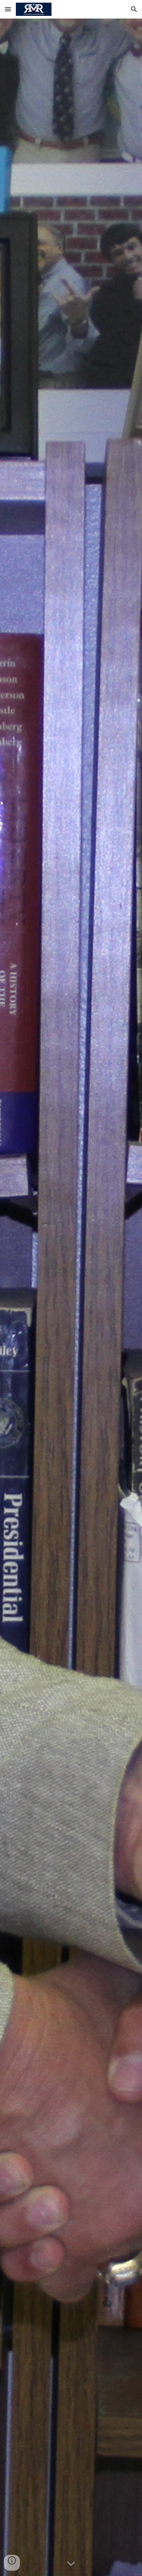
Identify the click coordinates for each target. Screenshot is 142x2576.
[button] (8, 9)
